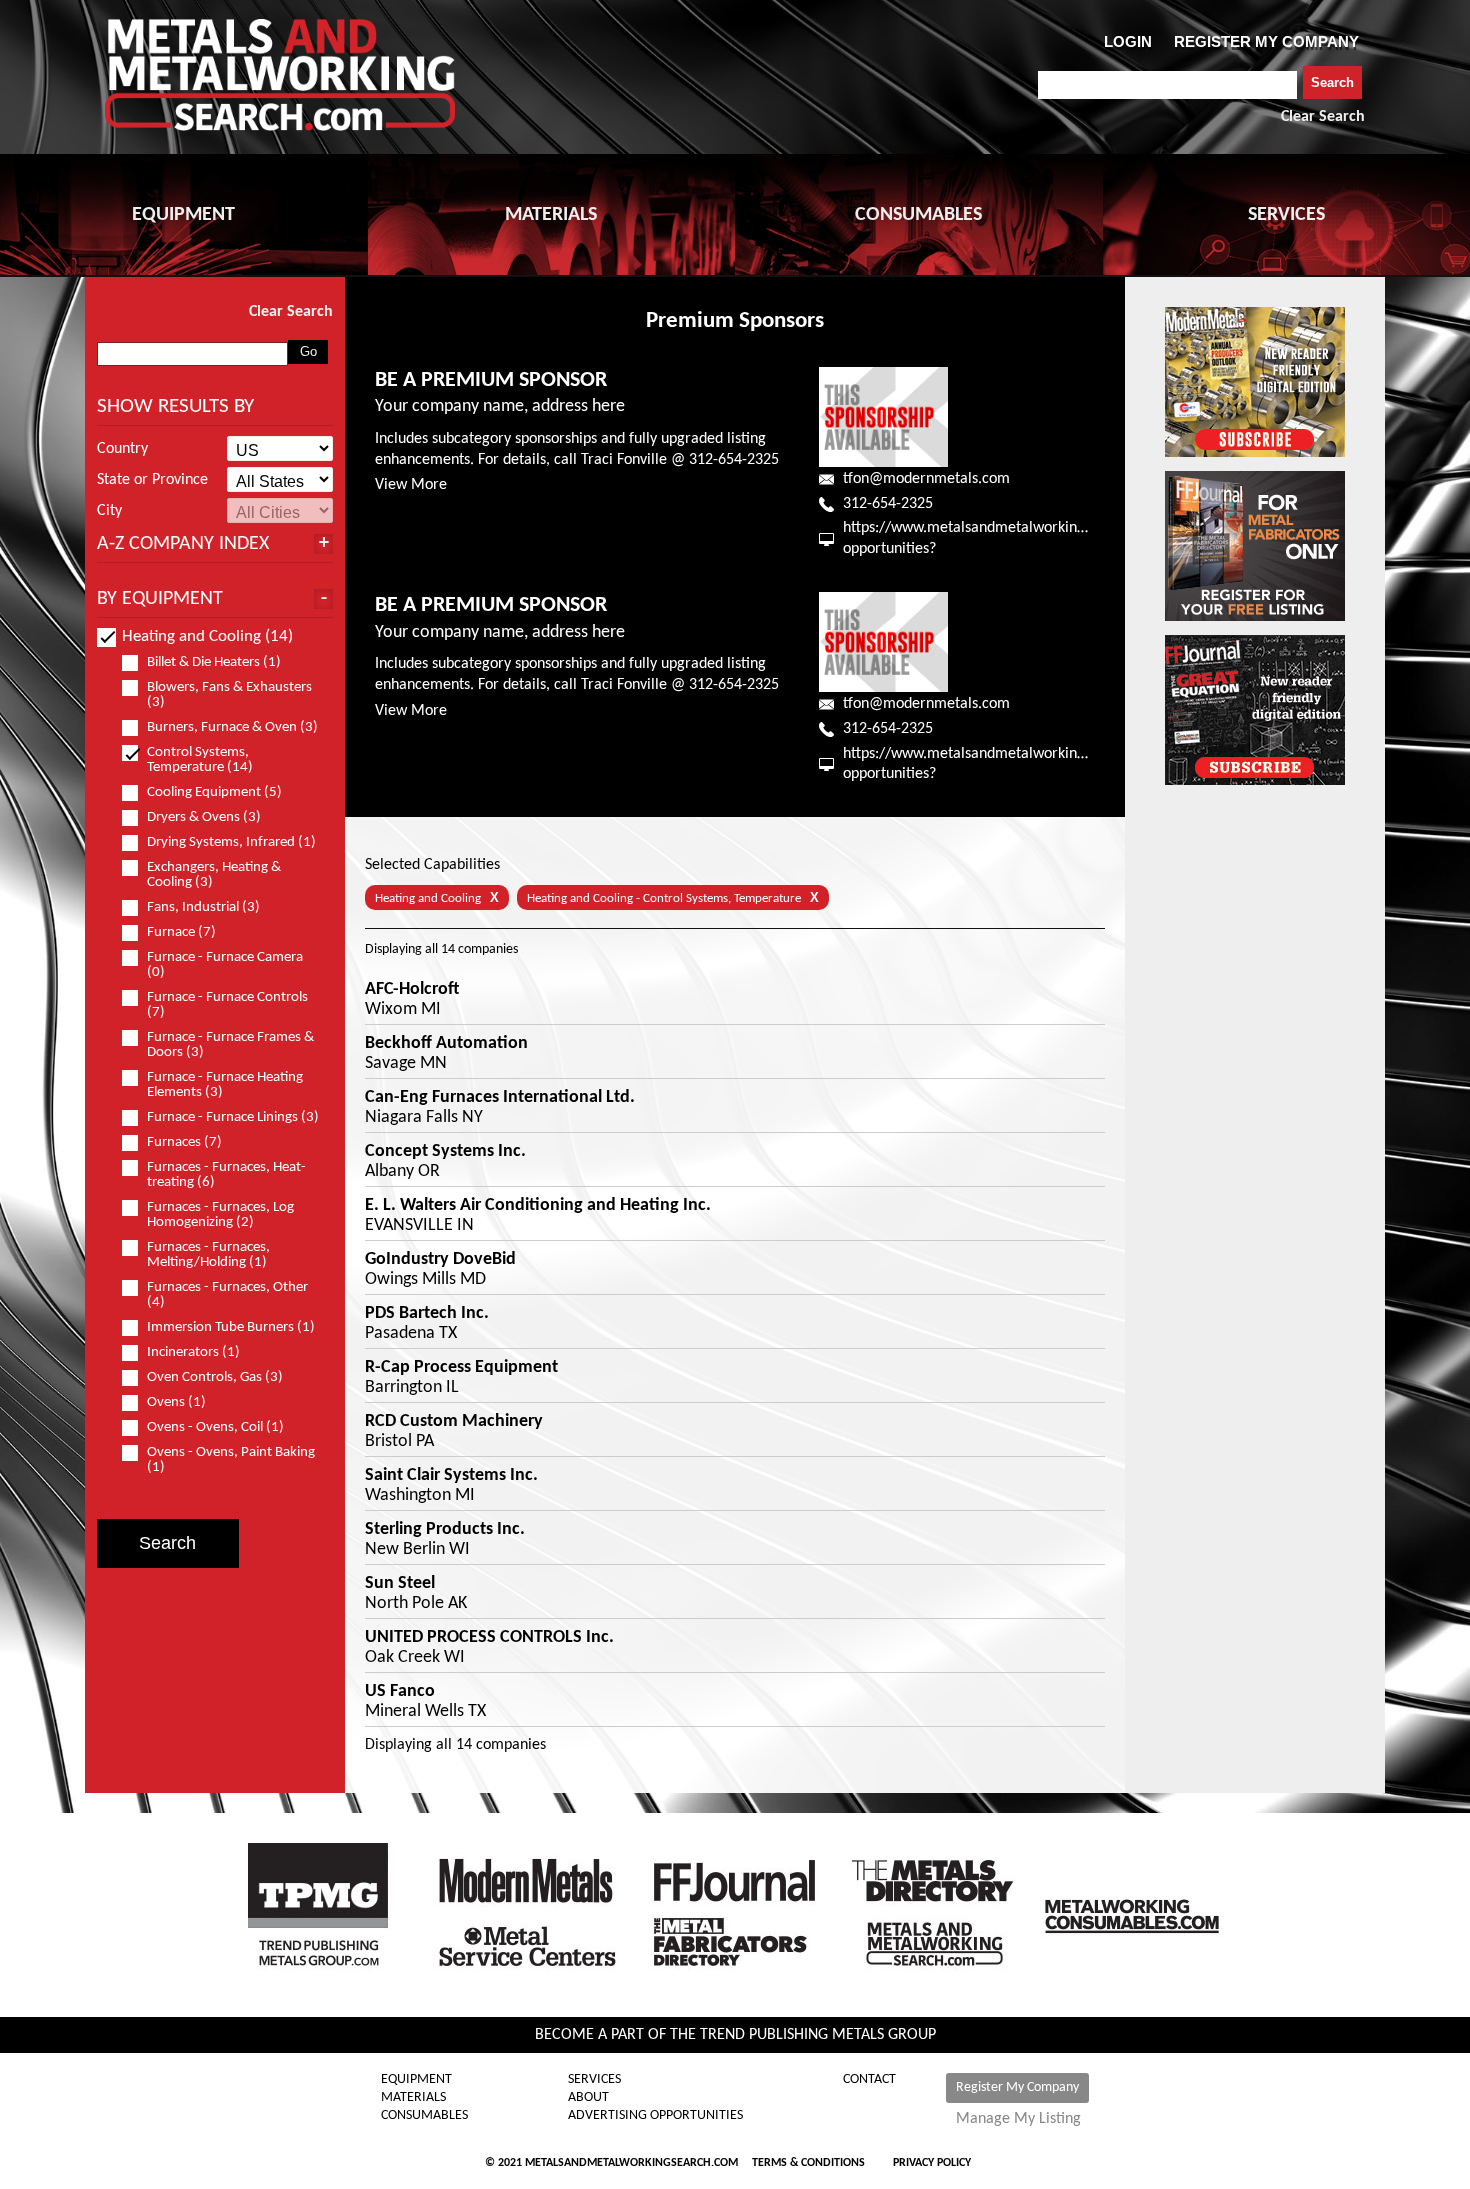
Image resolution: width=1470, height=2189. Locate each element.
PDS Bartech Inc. (427, 1314)
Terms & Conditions (808, 2163)
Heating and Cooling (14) (207, 636)
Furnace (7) (181, 932)
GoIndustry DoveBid (440, 1260)
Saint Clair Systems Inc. (451, 1476)
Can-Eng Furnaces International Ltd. (500, 1098)
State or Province (152, 480)
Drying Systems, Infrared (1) (231, 842)
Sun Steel (400, 1584)
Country (122, 449)
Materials (413, 2098)
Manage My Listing (1018, 2119)
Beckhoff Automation (446, 1044)
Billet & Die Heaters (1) (214, 662)
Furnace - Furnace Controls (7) (227, 1005)
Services (594, 2080)
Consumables (424, 2116)
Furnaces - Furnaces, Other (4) (227, 1295)
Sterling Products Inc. (445, 1530)
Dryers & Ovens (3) (204, 817)
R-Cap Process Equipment (461, 1368)
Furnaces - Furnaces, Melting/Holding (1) (208, 1255)
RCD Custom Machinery (454, 1422)
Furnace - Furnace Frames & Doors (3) (230, 1045)
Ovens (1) (176, 1402)
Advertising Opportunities (655, 2116)
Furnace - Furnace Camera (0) (225, 965)
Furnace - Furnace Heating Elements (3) (225, 1085)
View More (411, 485)
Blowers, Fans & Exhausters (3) (229, 695)
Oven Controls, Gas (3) (215, 1377)
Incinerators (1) (193, 1352)
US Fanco (400, 1692)
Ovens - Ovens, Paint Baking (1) (231, 1460)
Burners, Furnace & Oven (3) (232, 727)
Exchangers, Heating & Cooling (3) (214, 875)
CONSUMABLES (918, 215)
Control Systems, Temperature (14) (200, 760)
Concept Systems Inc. (445, 1152)
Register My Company (1017, 2087)
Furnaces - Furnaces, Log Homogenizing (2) (220, 1215)
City (109, 511)
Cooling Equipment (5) (214, 792)
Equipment (416, 2080)
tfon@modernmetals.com (926, 479)
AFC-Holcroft (412, 990)
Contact (869, 2080)
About (588, 2098)
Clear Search (1323, 117)
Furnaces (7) (184, 1142)
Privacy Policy (932, 2163)
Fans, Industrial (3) (203, 907)
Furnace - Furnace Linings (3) (233, 1117)
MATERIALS (551, 215)
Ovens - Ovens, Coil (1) (215, 1427)
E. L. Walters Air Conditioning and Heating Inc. (538, 1206)
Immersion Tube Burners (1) (231, 1327)
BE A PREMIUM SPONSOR (491, 380)
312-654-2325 (888, 504)
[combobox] (1167, 85)
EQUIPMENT (183, 215)
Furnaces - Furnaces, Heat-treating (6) (226, 1175)
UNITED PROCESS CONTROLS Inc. (489, 1638)
